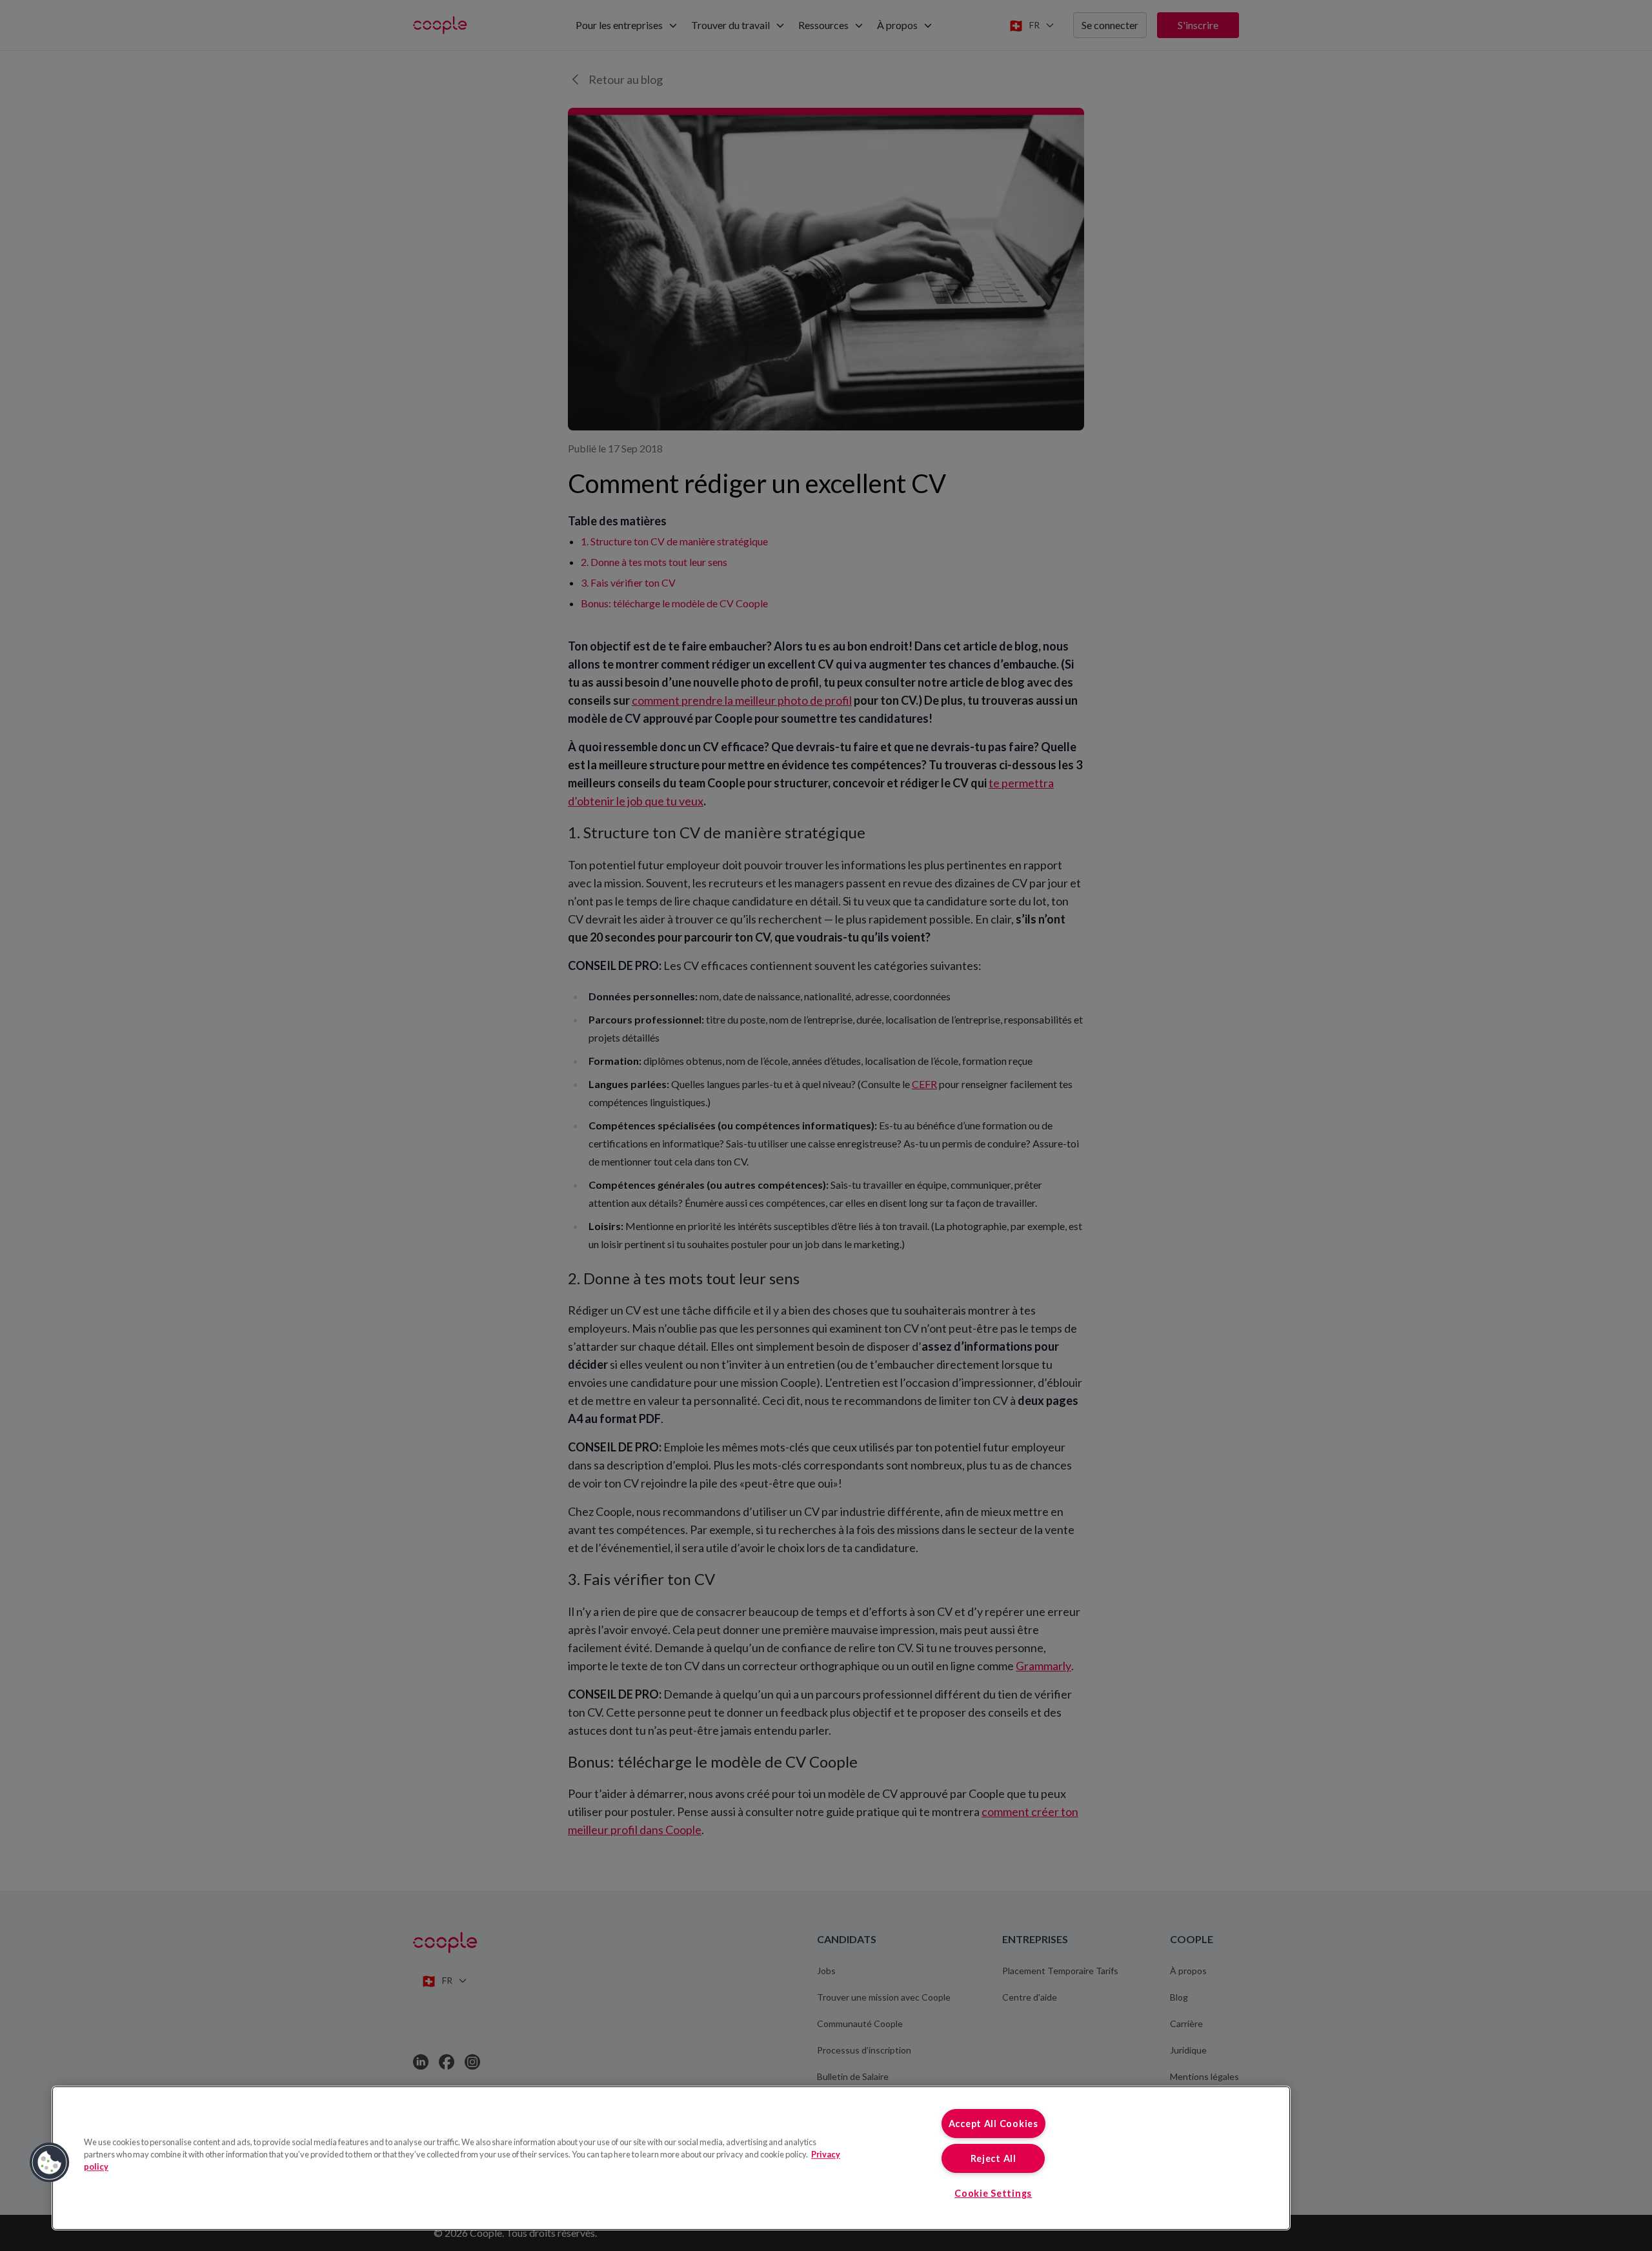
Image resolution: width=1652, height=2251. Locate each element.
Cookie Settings (993, 2193)
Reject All (993, 2158)
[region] (671, 2158)
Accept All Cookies (993, 2124)
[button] (50, 2163)
